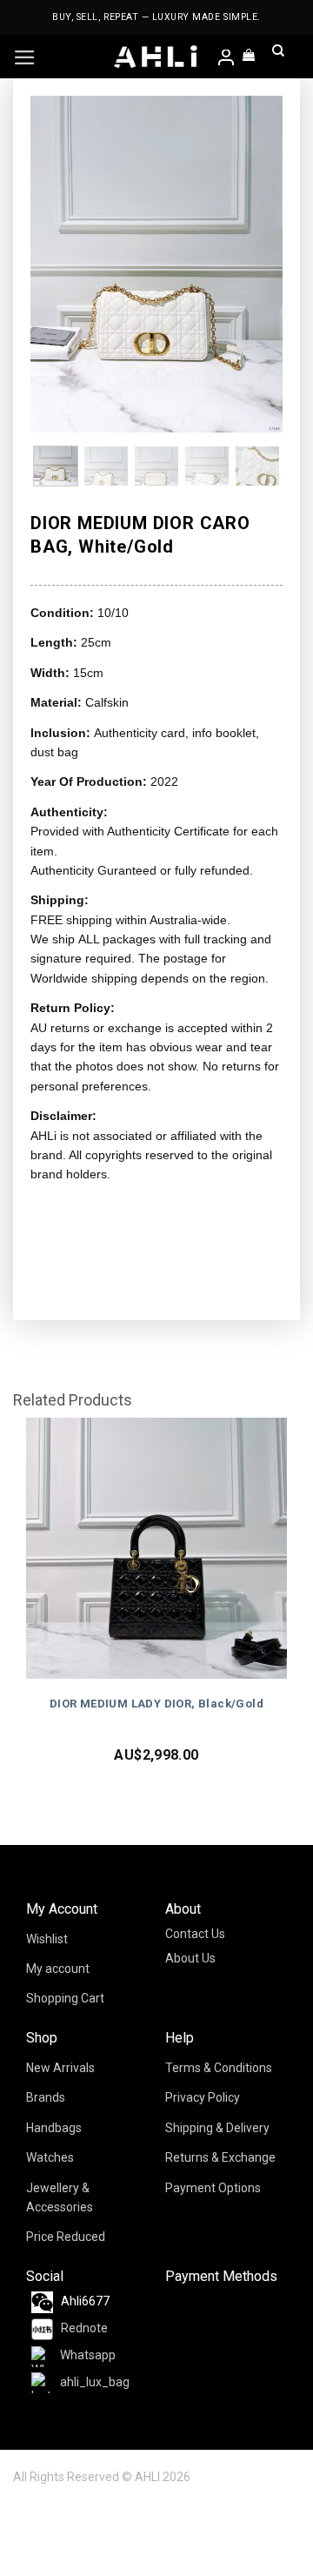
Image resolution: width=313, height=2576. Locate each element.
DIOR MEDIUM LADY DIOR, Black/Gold (156, 1704)
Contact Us (195, 1934)
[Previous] (57, 264)
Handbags (54, 2128)
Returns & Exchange (220, 2157)
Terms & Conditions (219, 2068)
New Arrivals (60, 2068)
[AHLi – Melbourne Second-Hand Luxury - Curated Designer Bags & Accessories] (156, 57)
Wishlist (47, 1939)
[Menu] (25, 57)
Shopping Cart (65, 1998)
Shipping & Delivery (217, 2128)
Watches (50, 2157)
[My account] (227, 59)
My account (58, 1969)
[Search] (278, 57)
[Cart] (250, 57)
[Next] (256, 264)
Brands (46, 2097)
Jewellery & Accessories (60, 2197)
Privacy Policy (203, 2097)
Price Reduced (66, 2237)
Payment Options (213, 2188)
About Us (190, 1958)
